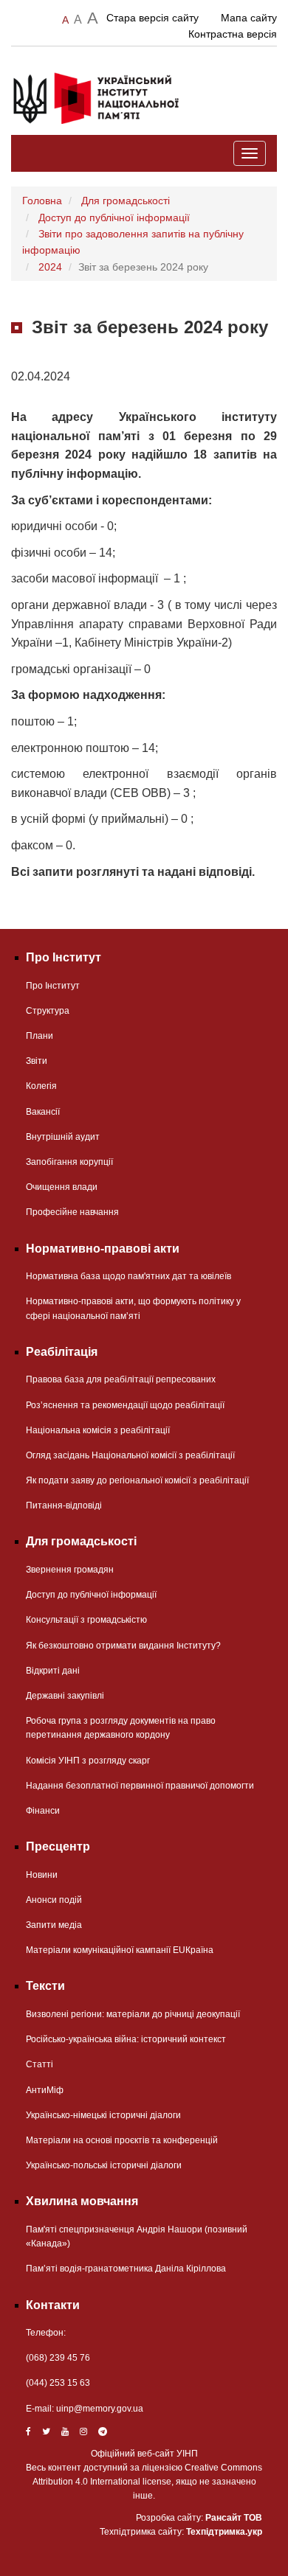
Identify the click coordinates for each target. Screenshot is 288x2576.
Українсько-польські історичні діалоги (104, 2165)
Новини (42, 1875)
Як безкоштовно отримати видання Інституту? (123, 1646)
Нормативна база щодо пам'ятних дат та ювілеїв (128, 1276)
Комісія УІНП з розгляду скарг (88, 1761)
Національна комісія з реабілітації (98, 1430)
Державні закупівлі (65, 1696)
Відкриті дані (53, 1671)
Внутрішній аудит (63, 1137)
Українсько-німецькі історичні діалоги (103, 2115)
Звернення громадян (70, 1570)
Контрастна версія (233, 34)
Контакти (53, 2305)
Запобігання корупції (69, 1162)
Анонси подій (54, 1900)
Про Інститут (53, 986)
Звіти (37, 1061)
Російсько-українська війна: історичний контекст (126, 2039)
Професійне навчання (72, 1212)
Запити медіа (54, 1925)
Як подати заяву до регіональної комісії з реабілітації (137, 1480)
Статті (40, 2064)
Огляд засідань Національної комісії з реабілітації (130, 1455)
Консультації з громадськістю (86, 1620)
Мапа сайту (249, 18)
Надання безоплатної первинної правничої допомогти (140, 1786)
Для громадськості (126, 201)
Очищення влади (62, 1187)
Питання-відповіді (64, 1505)
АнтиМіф (45, 2090)
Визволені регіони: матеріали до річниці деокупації (133, 2014)
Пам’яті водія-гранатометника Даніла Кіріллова (126, 2269)
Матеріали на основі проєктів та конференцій (122, 2140)
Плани (40, 1036)
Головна (42, 201)
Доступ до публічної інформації (114, 217)
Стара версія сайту (152, 18)
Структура (48, 1011)
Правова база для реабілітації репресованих (121, 1379)
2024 (50, 267)
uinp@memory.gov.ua (100, 2409)
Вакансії (43, 1112)
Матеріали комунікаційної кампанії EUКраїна (120, 1950)
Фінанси (43, 1811)
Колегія (41, 1086)
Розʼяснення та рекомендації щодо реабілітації (125, 1405)
